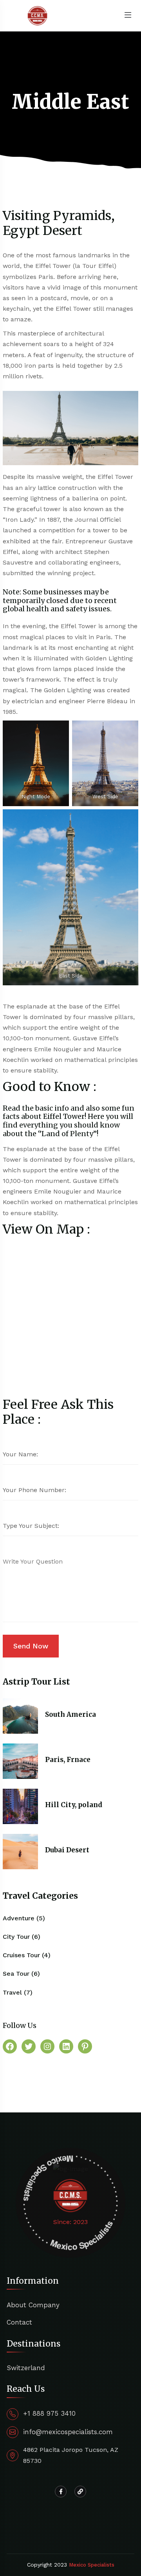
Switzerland (26, 2368)
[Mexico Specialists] (38, 15)
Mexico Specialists (92, 2565)
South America (70, 1714)
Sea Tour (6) (21, 1974)
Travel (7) (18, 1992)
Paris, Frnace (68, 1760)
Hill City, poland (74, 1805)
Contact (19, 2322)
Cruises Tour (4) (27, 1955)
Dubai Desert (67, 1850)
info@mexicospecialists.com (68, 2432)
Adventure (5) (24, 1918)
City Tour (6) (22, 1937)
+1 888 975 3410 (49, 2413)
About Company (33, 2305)
